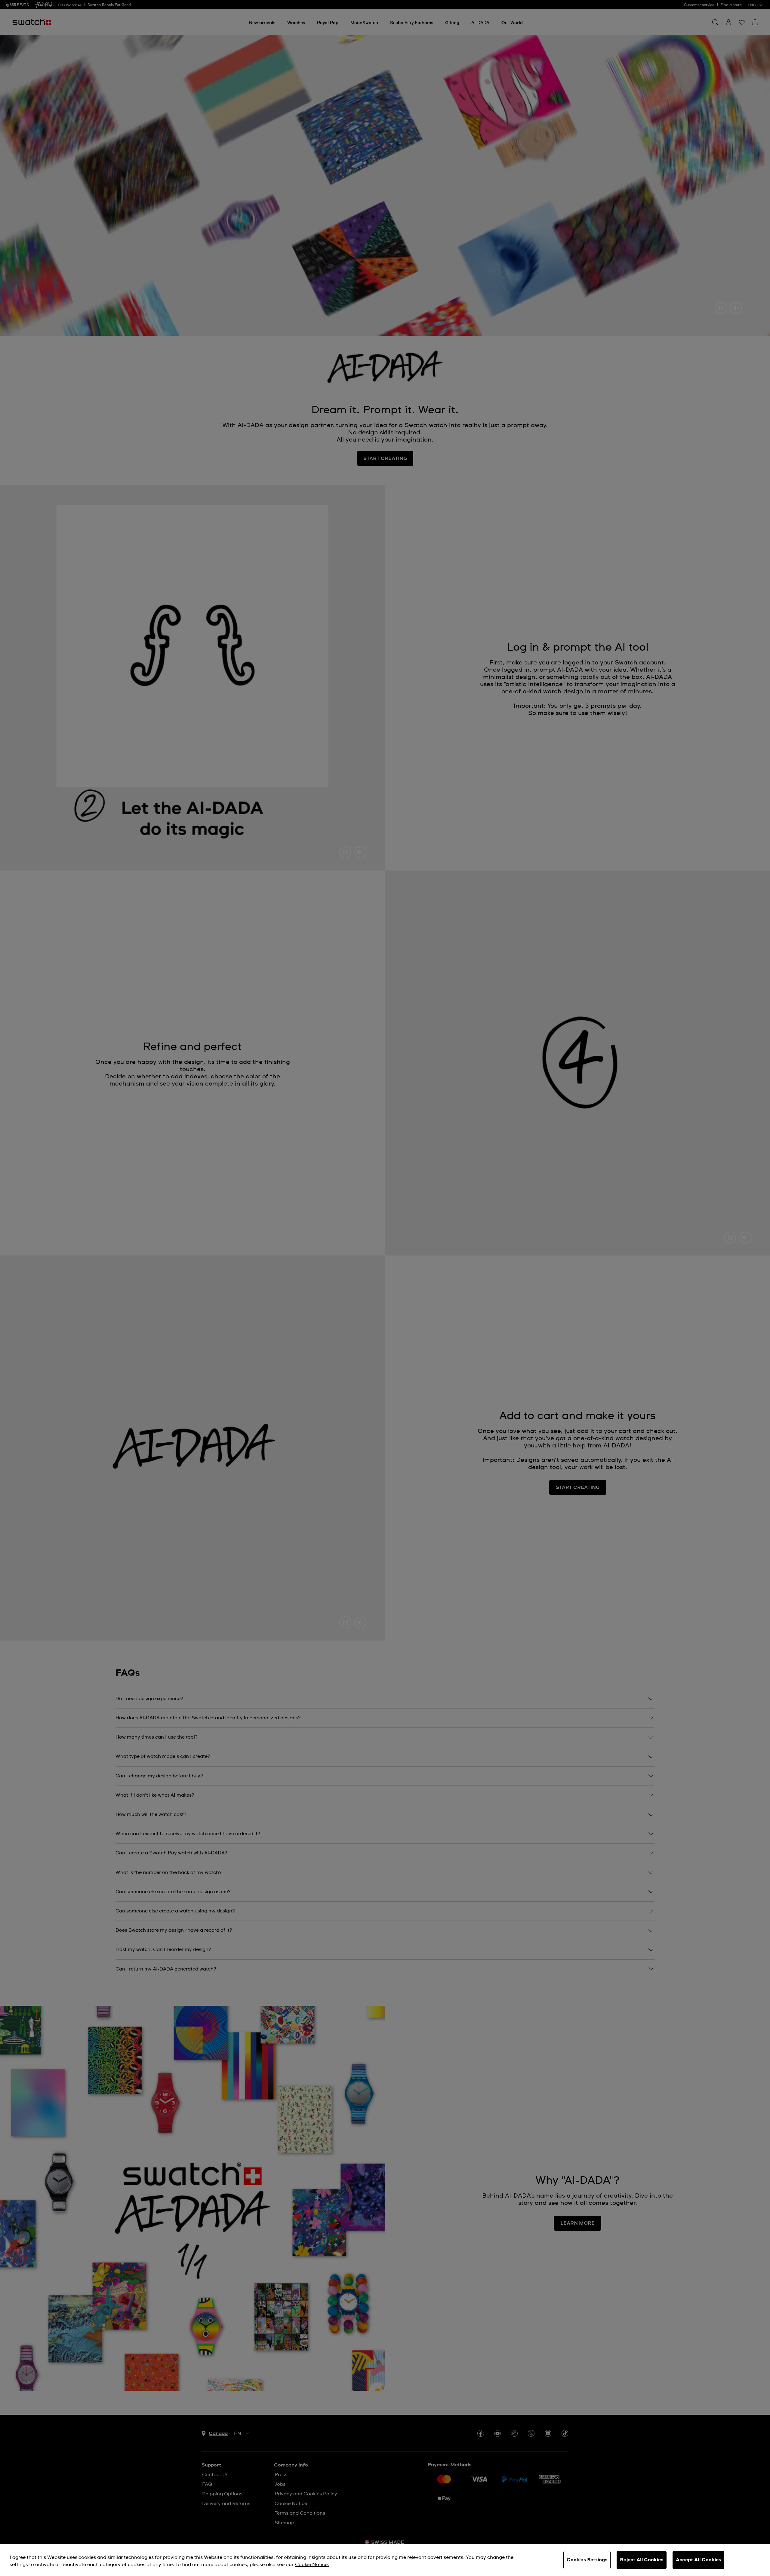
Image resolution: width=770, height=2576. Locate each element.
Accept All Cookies (698, 2560)
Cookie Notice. (312, 2565)
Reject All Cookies (642, 2560)
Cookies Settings (587, 2560)
